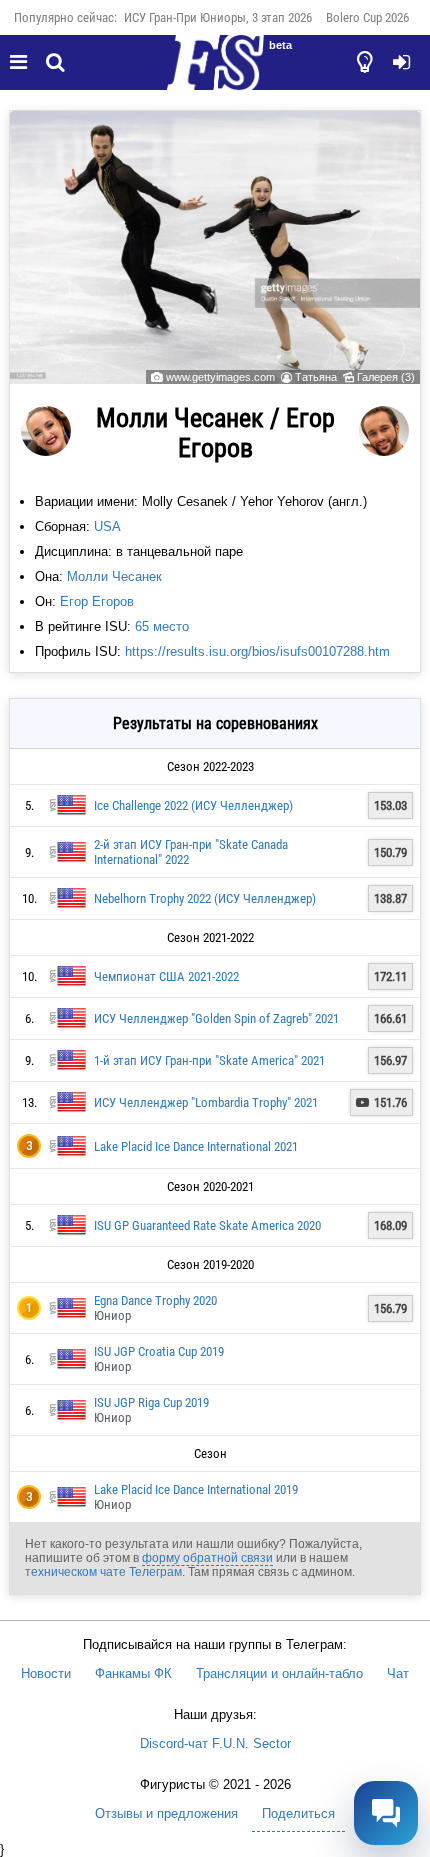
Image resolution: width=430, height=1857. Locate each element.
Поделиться (298, 1813)
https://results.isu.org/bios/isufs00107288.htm (257, 651)
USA (107, 526)
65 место (162, 626)
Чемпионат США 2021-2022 (166, 976)
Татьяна (316, 377)
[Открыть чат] (386, 1813)
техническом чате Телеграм (103, 1572)
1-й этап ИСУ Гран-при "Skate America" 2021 (209, 1060)
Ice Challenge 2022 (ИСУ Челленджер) (193, 805)
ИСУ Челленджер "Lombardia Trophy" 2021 (206, 1102)
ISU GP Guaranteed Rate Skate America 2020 (207, 1225)
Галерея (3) (386, 377)
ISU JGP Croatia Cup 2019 (159, 1351)
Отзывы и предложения (166, 1813)
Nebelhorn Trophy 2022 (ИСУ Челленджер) (205, 898)
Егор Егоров (97, 601)
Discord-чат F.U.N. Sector (215, 1743)
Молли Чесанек (114, 576)
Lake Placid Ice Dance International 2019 (196, 1489)
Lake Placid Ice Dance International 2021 (196, 1146)
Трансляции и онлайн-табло (279, 1673)
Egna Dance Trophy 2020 (155, 1300)
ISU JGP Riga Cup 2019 (151, 1402)
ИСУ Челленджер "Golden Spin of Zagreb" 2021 (216, 1018)
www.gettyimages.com (220, 377)
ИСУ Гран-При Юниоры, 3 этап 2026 (218, 17)
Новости (46, 1673)
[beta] (215, 74)
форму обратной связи (207, 1558)
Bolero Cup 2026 (367, 17)
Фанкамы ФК (133, 1673)
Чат (398, 1673)
